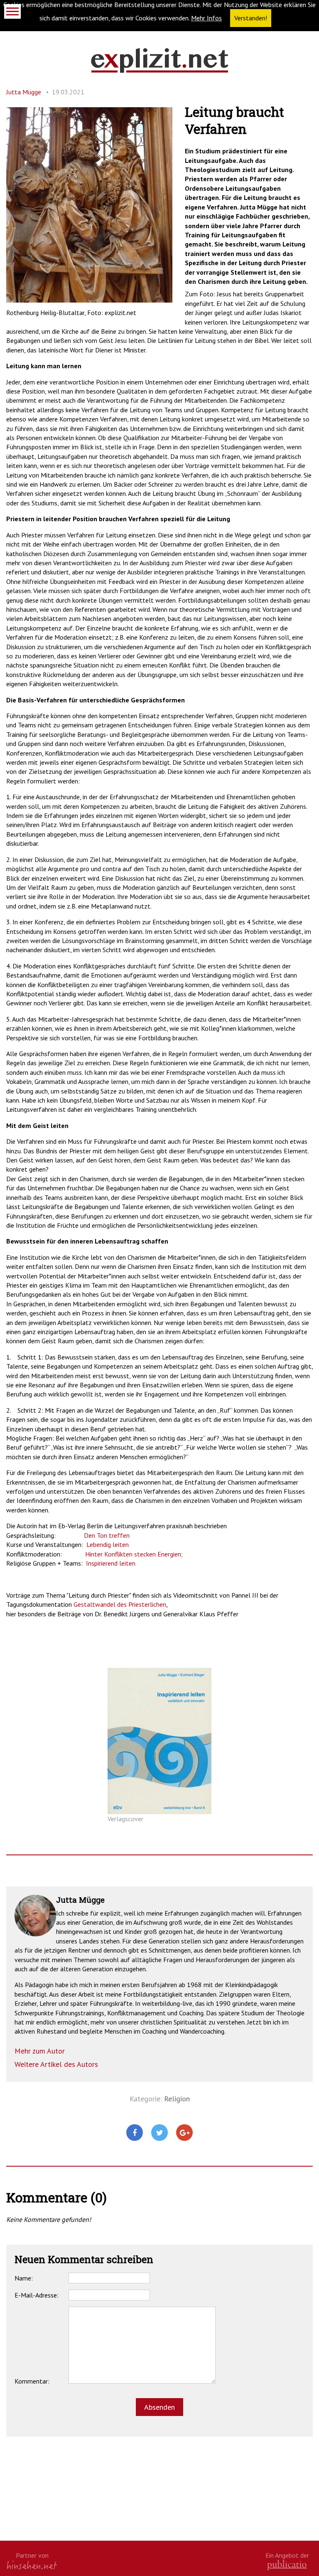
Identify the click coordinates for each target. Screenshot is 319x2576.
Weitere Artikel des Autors (56, 2064)
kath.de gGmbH (287, 2565)
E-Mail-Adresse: (37, 2295)
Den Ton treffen (107, 1535)
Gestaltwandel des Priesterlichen (120, 1604)
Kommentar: (32, 2381)
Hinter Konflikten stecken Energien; (134, 1554)
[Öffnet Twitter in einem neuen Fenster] (159, 2133)
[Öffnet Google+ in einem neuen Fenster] (184, 2133)
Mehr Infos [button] (206, 18)
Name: (24, 2278)
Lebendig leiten (108, 1544)
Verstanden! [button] (251, 18)
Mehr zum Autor (40, 2051)
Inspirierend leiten (111, 1563)
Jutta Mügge (24, 92)
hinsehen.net (32, 2565)
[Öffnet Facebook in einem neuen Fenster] (135, 2133)
